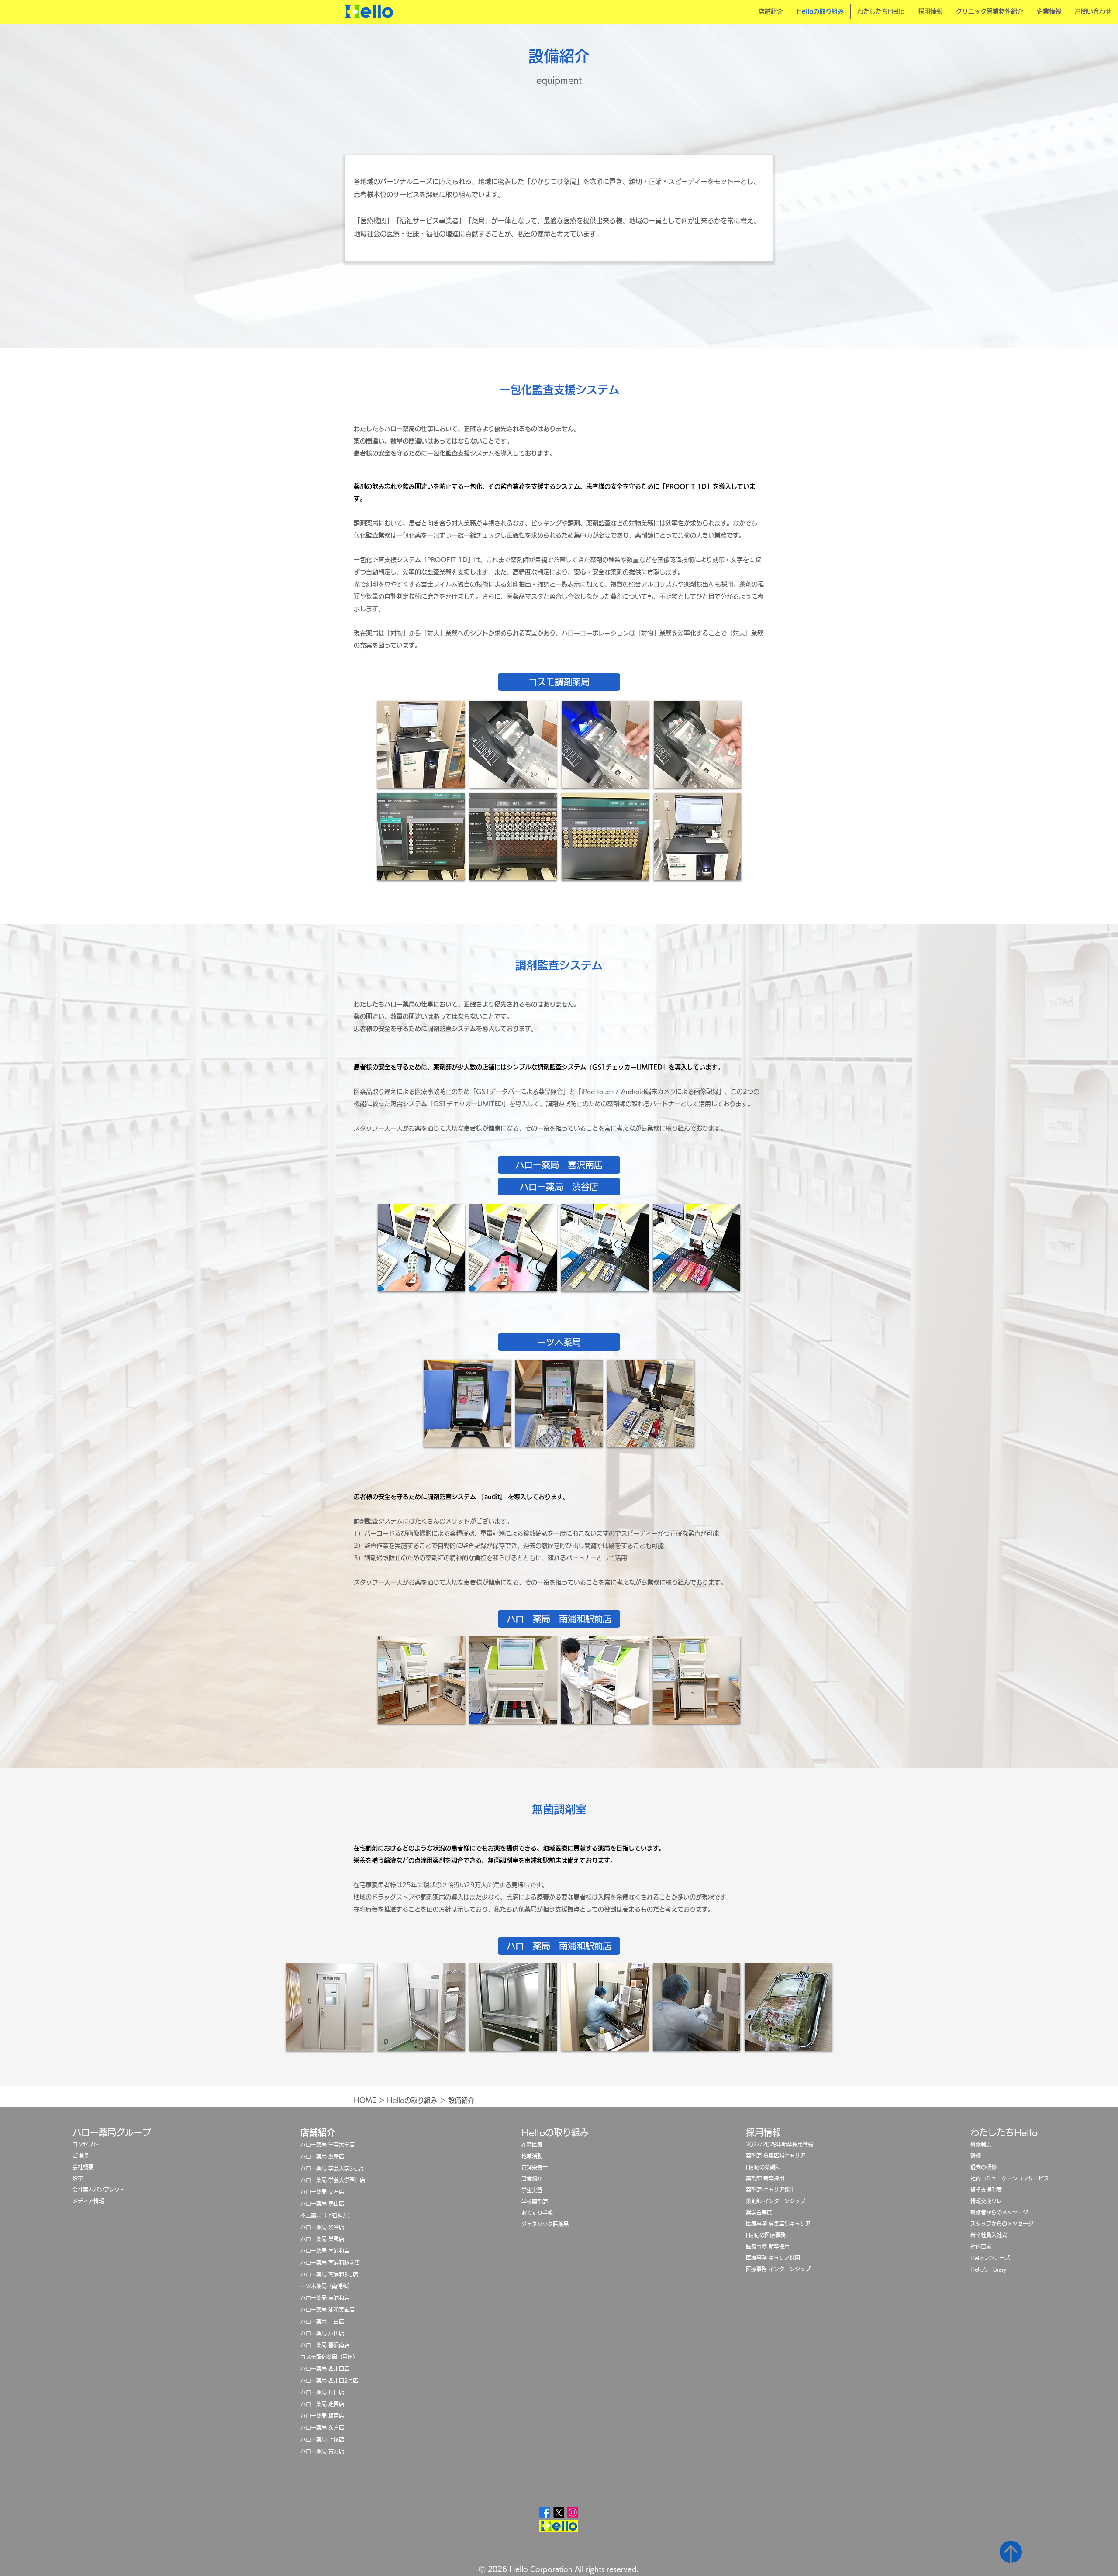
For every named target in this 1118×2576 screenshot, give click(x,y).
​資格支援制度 (986, 2190)
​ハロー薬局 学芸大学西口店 (333, 2180)
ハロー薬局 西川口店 (325, 2369)
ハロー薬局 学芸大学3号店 (332, 2168)
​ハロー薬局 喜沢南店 (325, 2345)
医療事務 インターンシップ (778, 2269)
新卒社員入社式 (989, 2235)
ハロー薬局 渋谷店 (322, 2227)
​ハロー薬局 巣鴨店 (322, 2239)
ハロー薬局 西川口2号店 (329, 2380)
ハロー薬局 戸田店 (322, 2333)
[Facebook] (545, 2512)
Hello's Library (989, 2269)
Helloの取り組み (412, 2100)
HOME (365, 2100)
